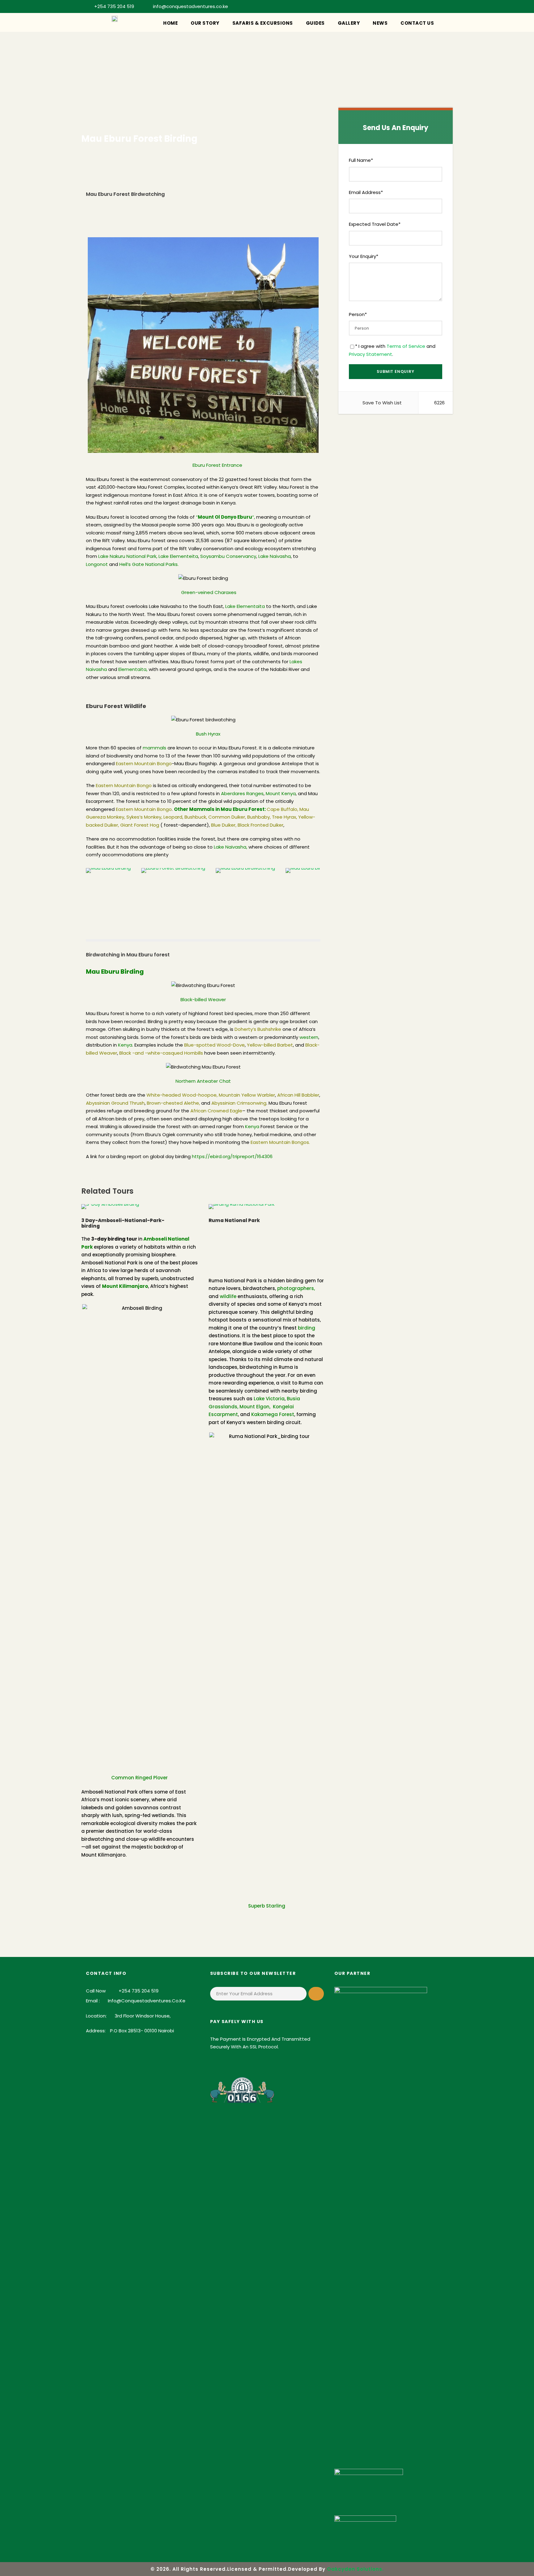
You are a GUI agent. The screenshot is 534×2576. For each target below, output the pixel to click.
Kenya (125, 1045)
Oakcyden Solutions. (355, 2569)
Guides (315, 23)
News (380, 23)
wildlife (228, 1296)
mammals (155, 748)
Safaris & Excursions (263, 23)
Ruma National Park (234, 1220)
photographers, (296, 1288)
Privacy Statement (371, 354)
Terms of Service (406, 346)
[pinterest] (405, 6)
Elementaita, (133, 669)
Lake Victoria (269, 1399)
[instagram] (446, 6)
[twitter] (426, 6)
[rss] (416, 6)
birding (307, 1328)
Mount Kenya (281, 793)
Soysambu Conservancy (228, 556)
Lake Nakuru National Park (127, 556)
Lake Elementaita (245, 606)
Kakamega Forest (273, 1414)
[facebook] (375, 6)
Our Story (205, 23)
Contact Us (417, 23)
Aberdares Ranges (242, 793)
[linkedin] (395, 6)
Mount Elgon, (255, 1407)
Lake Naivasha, (231, 847)
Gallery (349, 23)
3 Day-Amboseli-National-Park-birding (123, 1223)
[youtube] (436, 6)
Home (170, 23)
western (309, 1037)
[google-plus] (385, 6)
